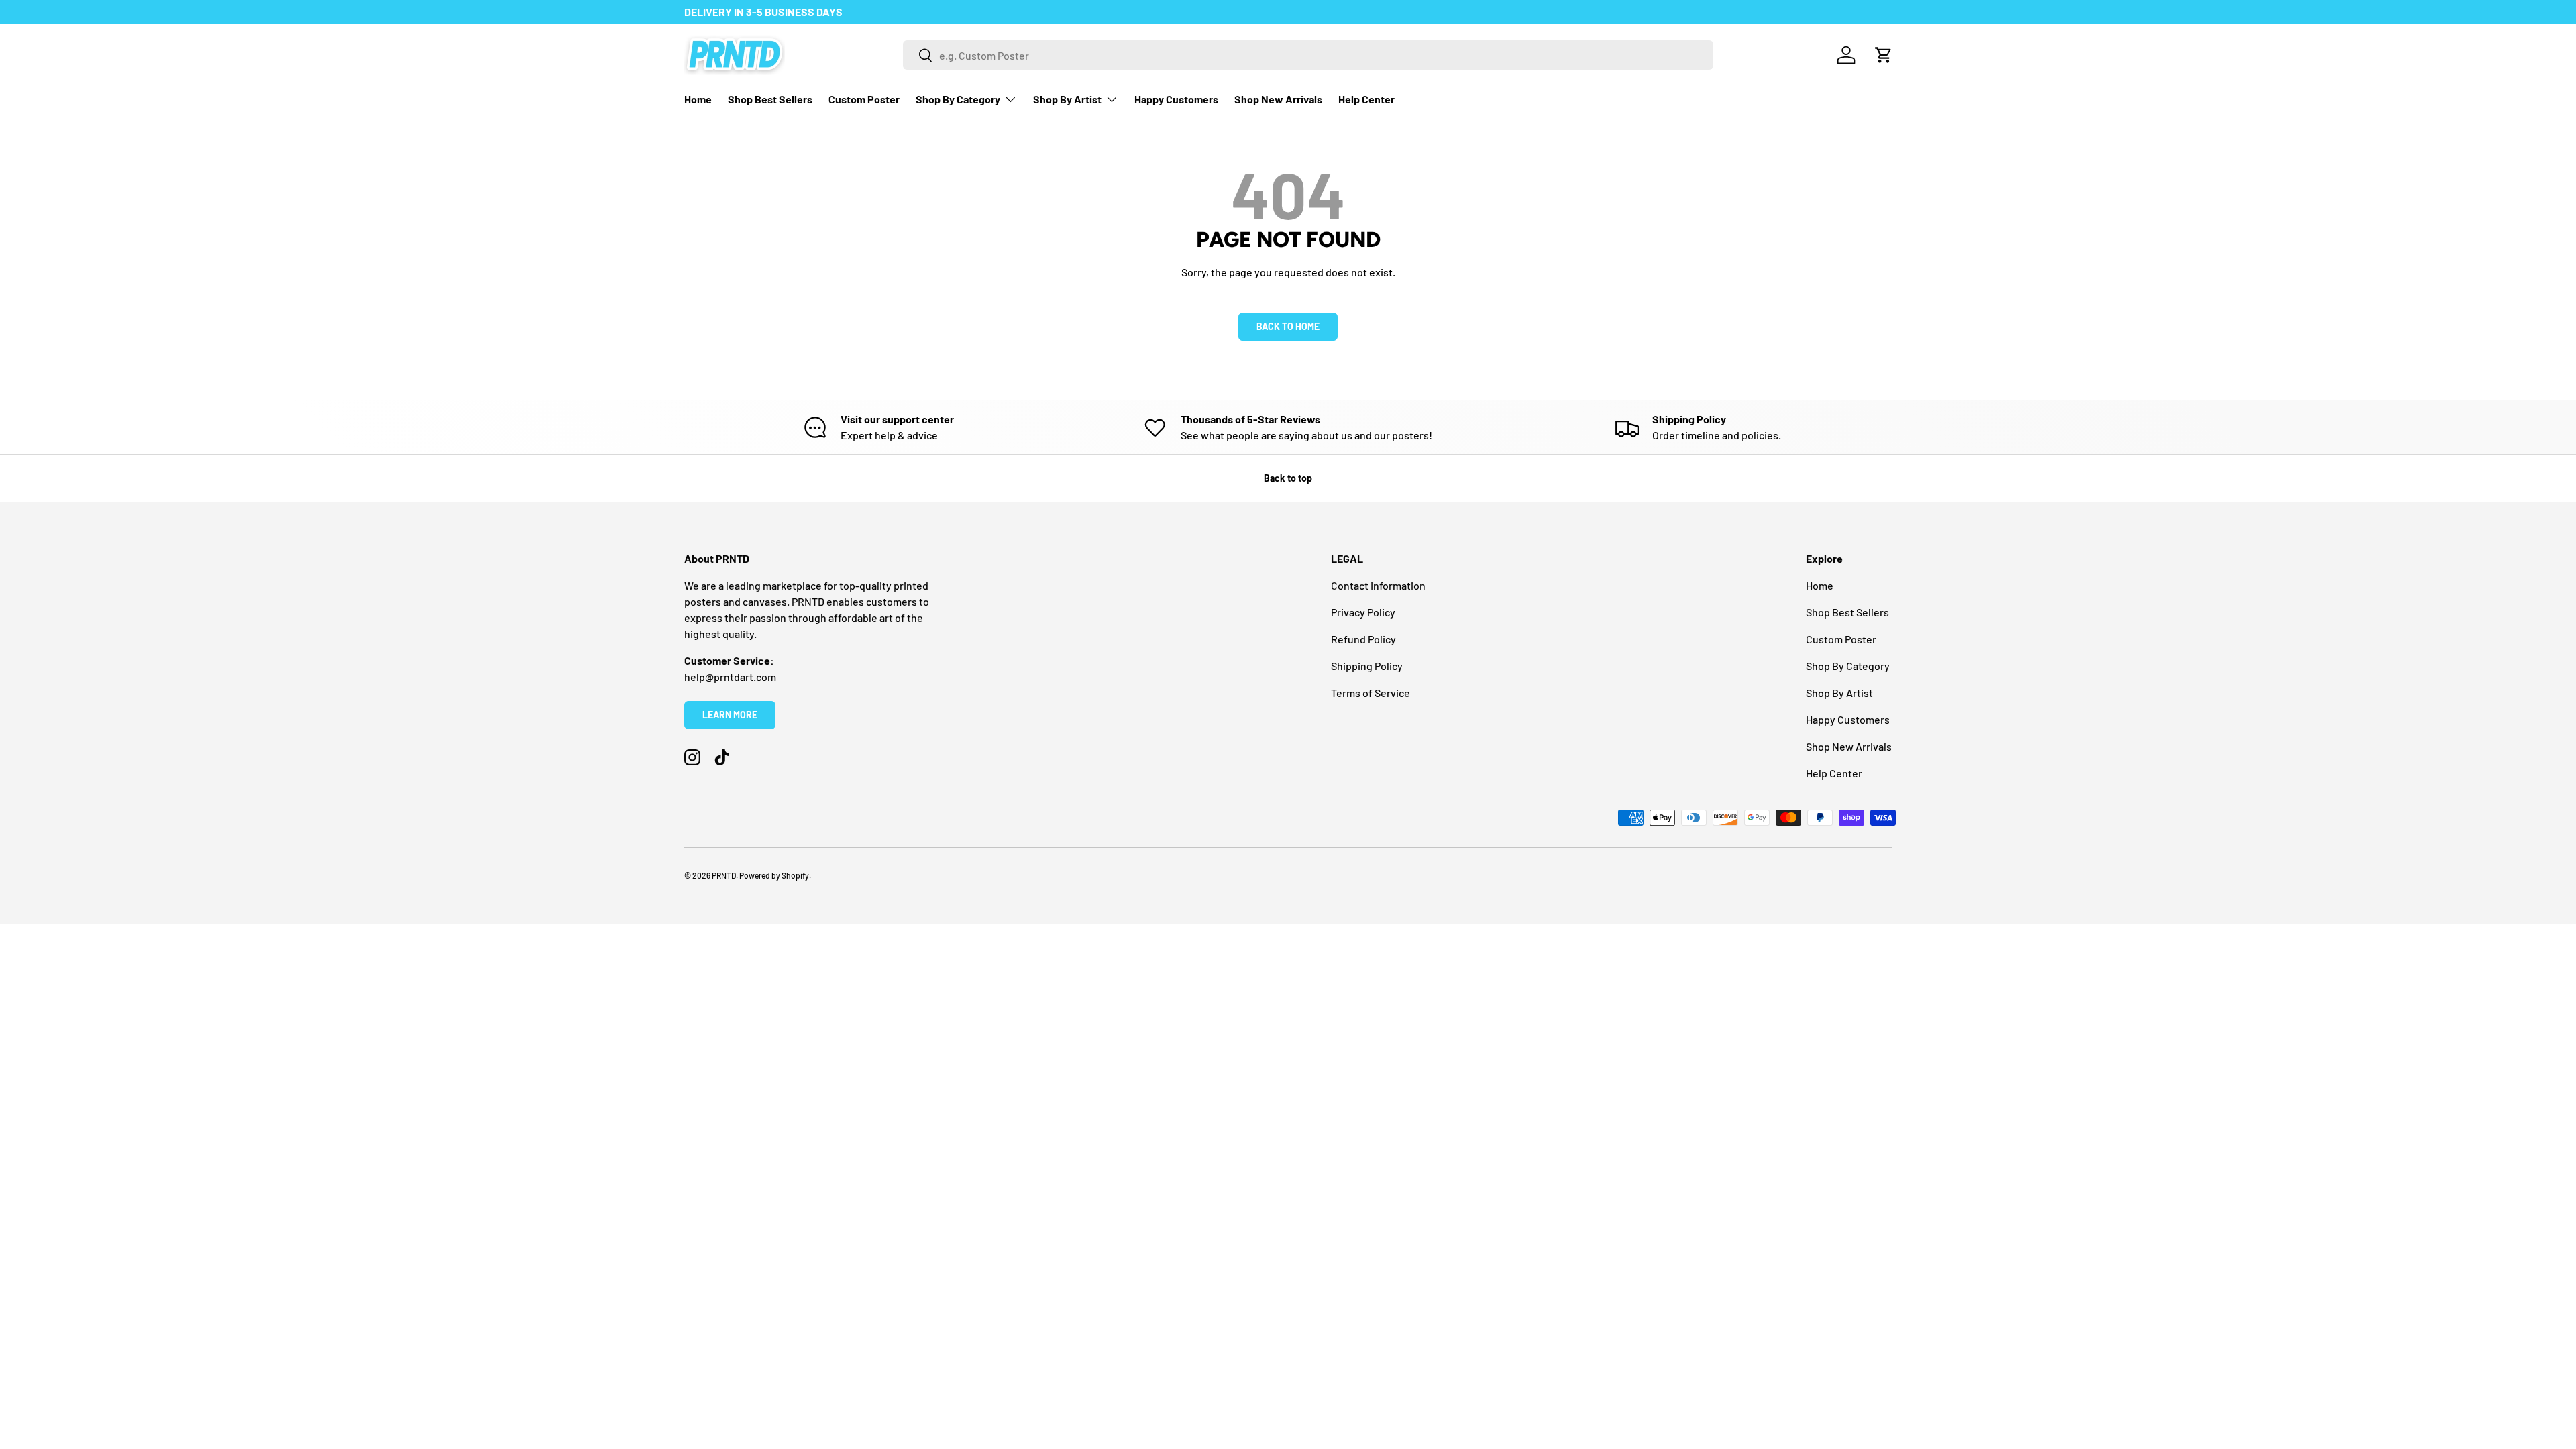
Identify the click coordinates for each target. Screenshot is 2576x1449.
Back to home (1288, 326)
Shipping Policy (1367, 666)
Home (698, 99)
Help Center (1366, 99)
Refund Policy (1363, 639)
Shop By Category (958, 99)
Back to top (1288, 478)
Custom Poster (864, 99)
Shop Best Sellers (770, 99)
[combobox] (1308, 55)
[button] (1884, 55)
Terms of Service (1371, 693)
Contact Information (1378, 585)
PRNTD (724, 875)
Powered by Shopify (774, 875)
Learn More (730, 715)
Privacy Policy (1363, 612)
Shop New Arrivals (1278, 99)
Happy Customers (1176, 99)
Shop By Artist (1067, 99)
